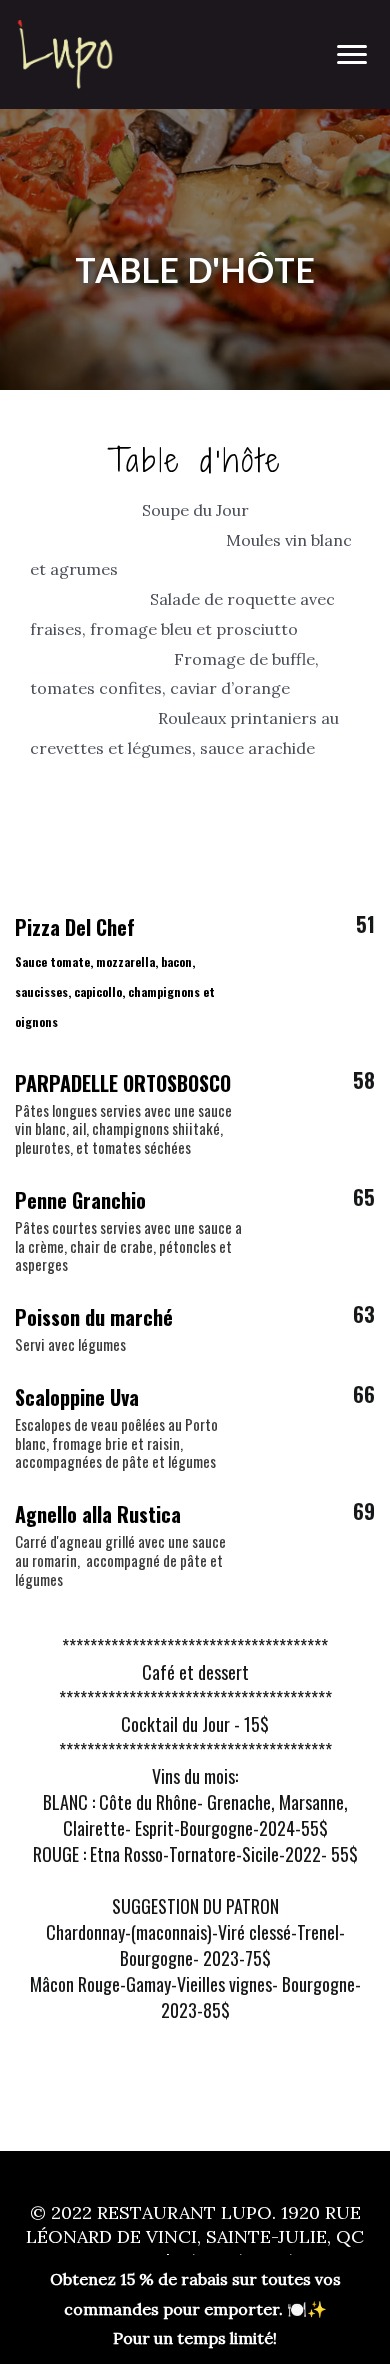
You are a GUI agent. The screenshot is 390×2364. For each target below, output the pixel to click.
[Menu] (352, 55)
